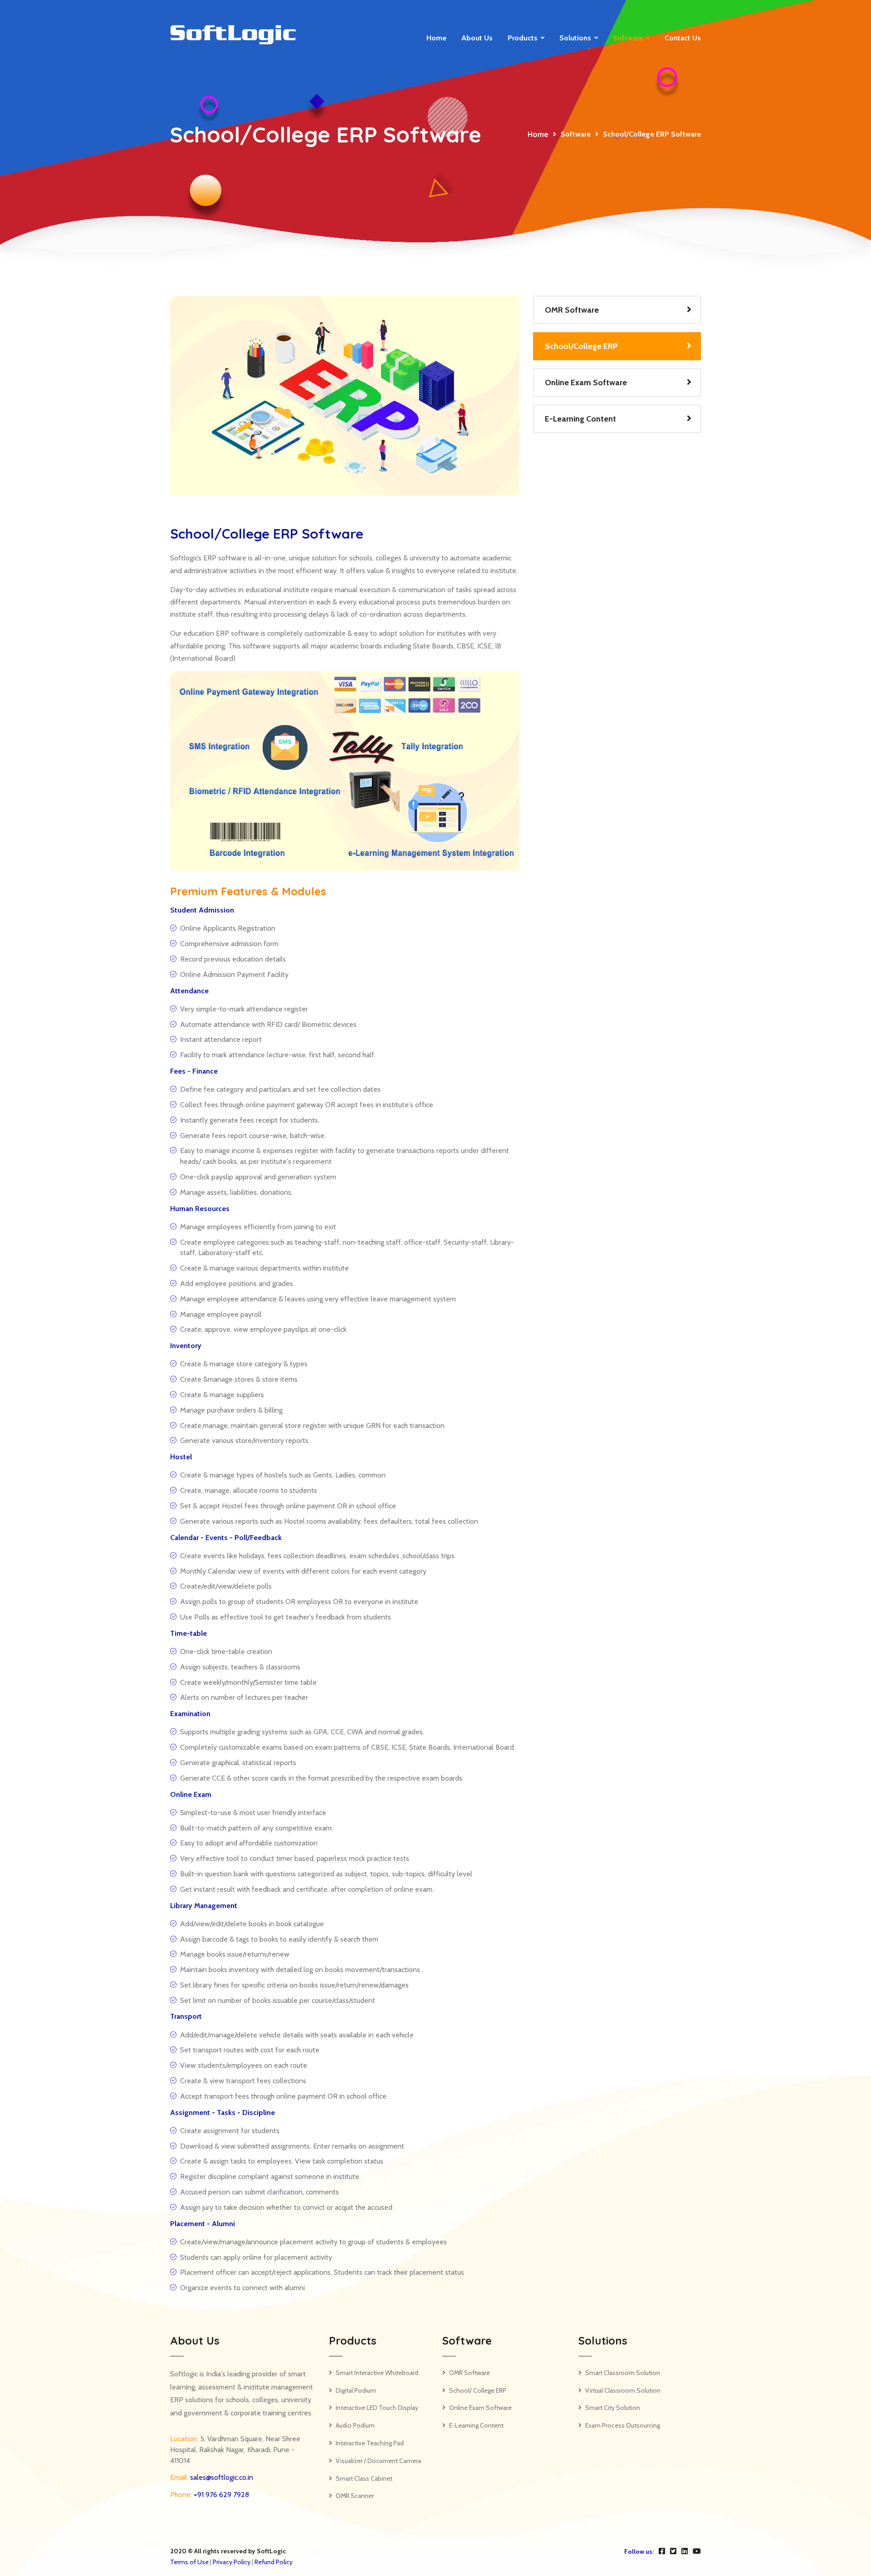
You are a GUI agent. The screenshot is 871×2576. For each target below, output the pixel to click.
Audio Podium (355, 2425)
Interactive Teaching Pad (370, 2443)
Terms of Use (189, 2562)
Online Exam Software (586, 383)
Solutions (575, 38)
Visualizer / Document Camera (378, 2461)
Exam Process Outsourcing (623, 2425)
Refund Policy (274, 2562)
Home (436, 38)
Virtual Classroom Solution (623, 2390)
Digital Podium (356, 2390)
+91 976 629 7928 (220, 2495)
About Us (477, 38)
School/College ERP (581, 346)
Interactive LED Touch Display (377, 2408)
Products (523, 38)
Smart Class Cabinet (364, 2478)
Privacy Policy (232, 2562)
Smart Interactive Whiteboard (377, 2373)
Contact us (683, 38)
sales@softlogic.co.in (221, 2477)
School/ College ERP (478, 2390)
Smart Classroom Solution (623, 2373)
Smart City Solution (613, 2408)
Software (628, 38)
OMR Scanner (355, 2496)
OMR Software (572, 310)
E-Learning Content (580, 419)
